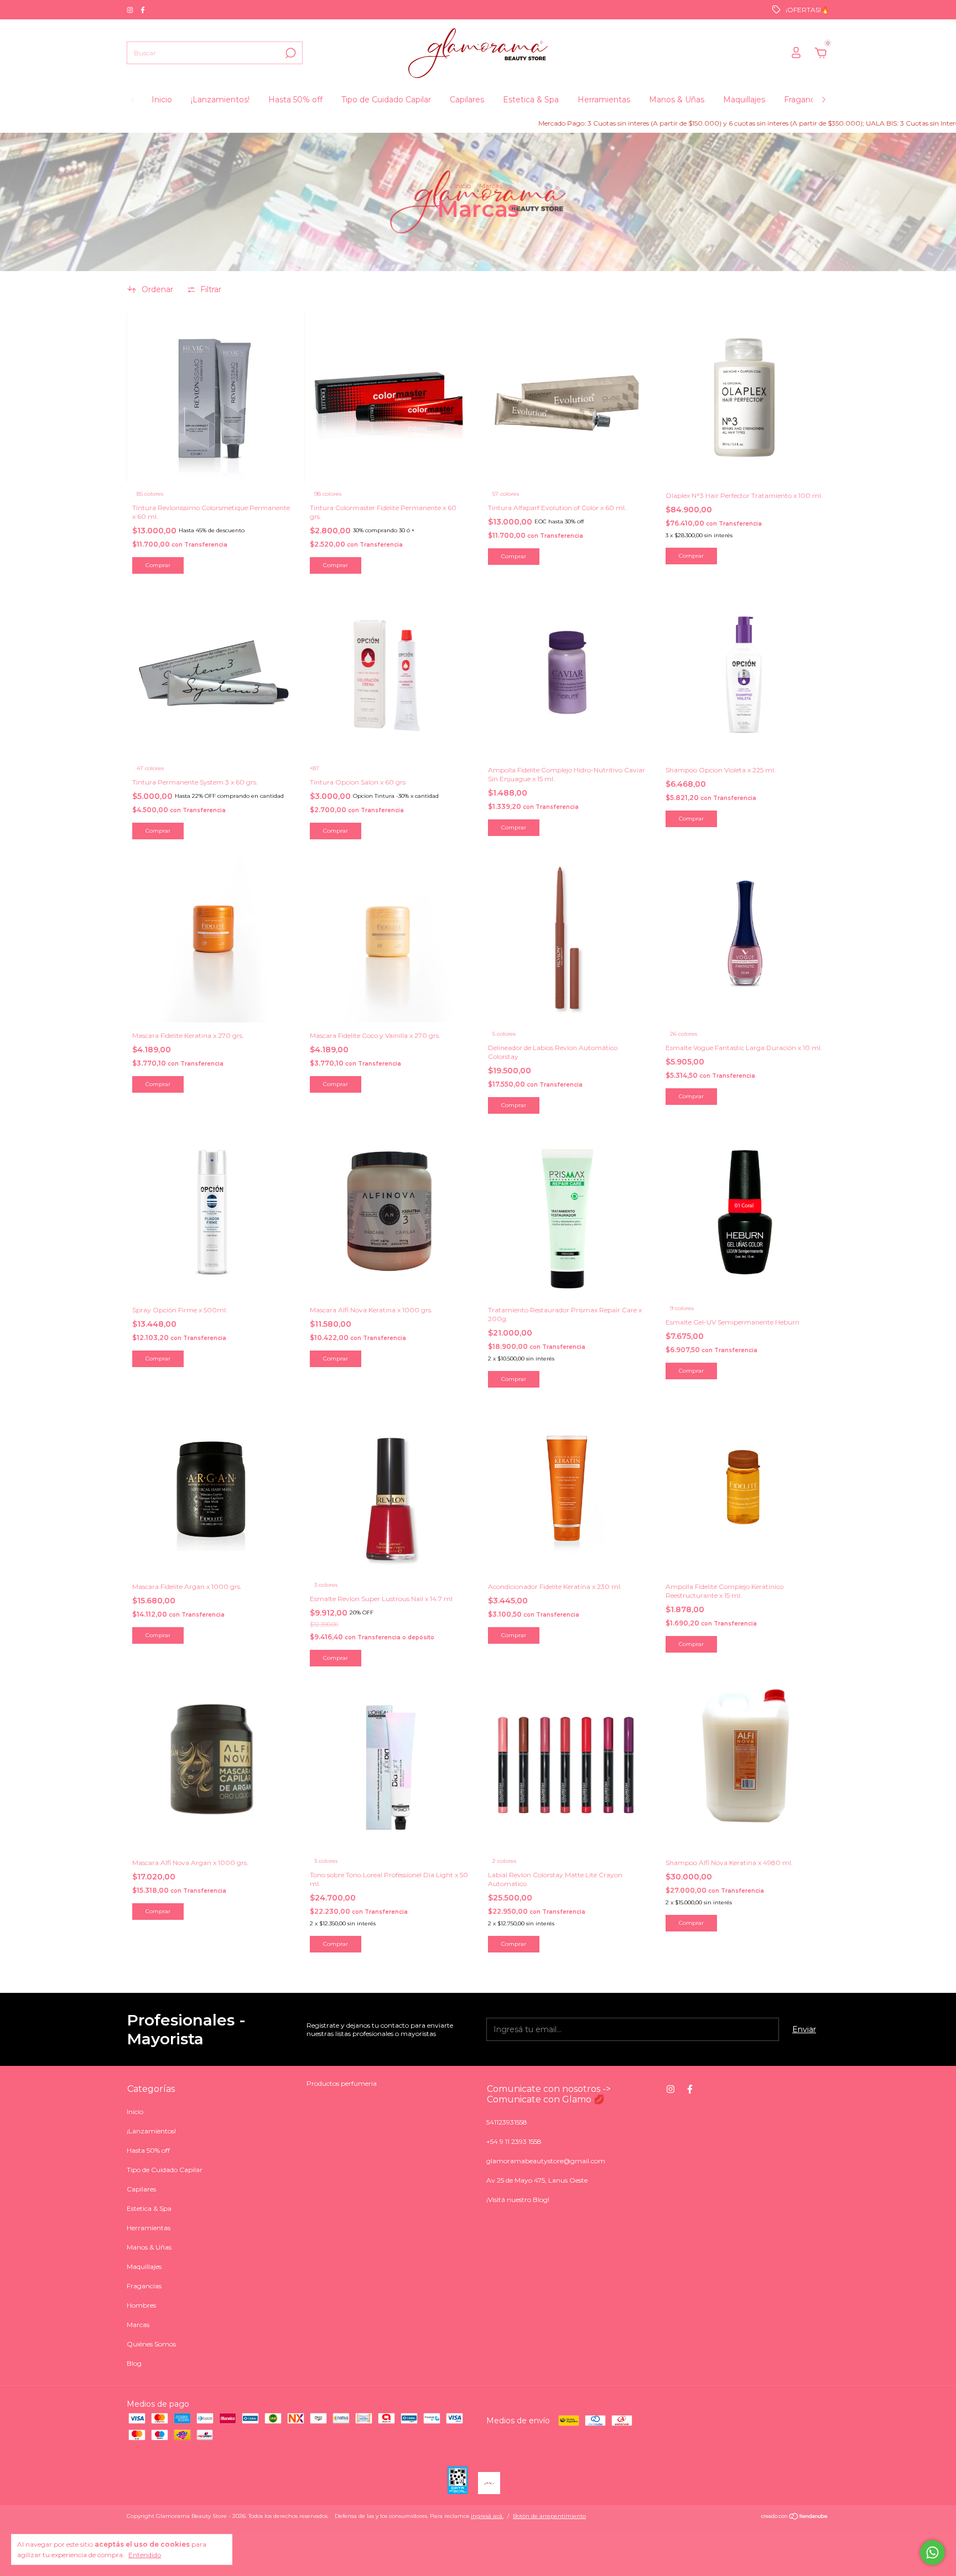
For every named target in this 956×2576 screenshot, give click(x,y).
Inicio (162, 100)
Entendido (145, 2555)
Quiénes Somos (151, 2344)
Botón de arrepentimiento (549, 2516)
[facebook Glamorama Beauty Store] (143, 10)
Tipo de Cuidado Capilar (386, 100)
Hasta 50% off (295, 100)
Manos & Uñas (677, 100)
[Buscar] (290, 53)
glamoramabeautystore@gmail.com (546, 2161)
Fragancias (804, 100)
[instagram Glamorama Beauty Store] (131, 10)
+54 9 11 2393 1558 (514, 2141)
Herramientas (604, 100)
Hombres (141, 2305)
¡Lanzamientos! (220, 100)
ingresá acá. (487, 2516)
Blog (134, 2363)
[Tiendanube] (795, 2517)
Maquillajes (744, 100)
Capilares (467, 100)
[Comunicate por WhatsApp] (932, 2552)
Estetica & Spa (531, 100)
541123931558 (507, 2122)
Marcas (138, 2325)
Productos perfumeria (342, 2083)
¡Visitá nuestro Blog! (518, 2200)
